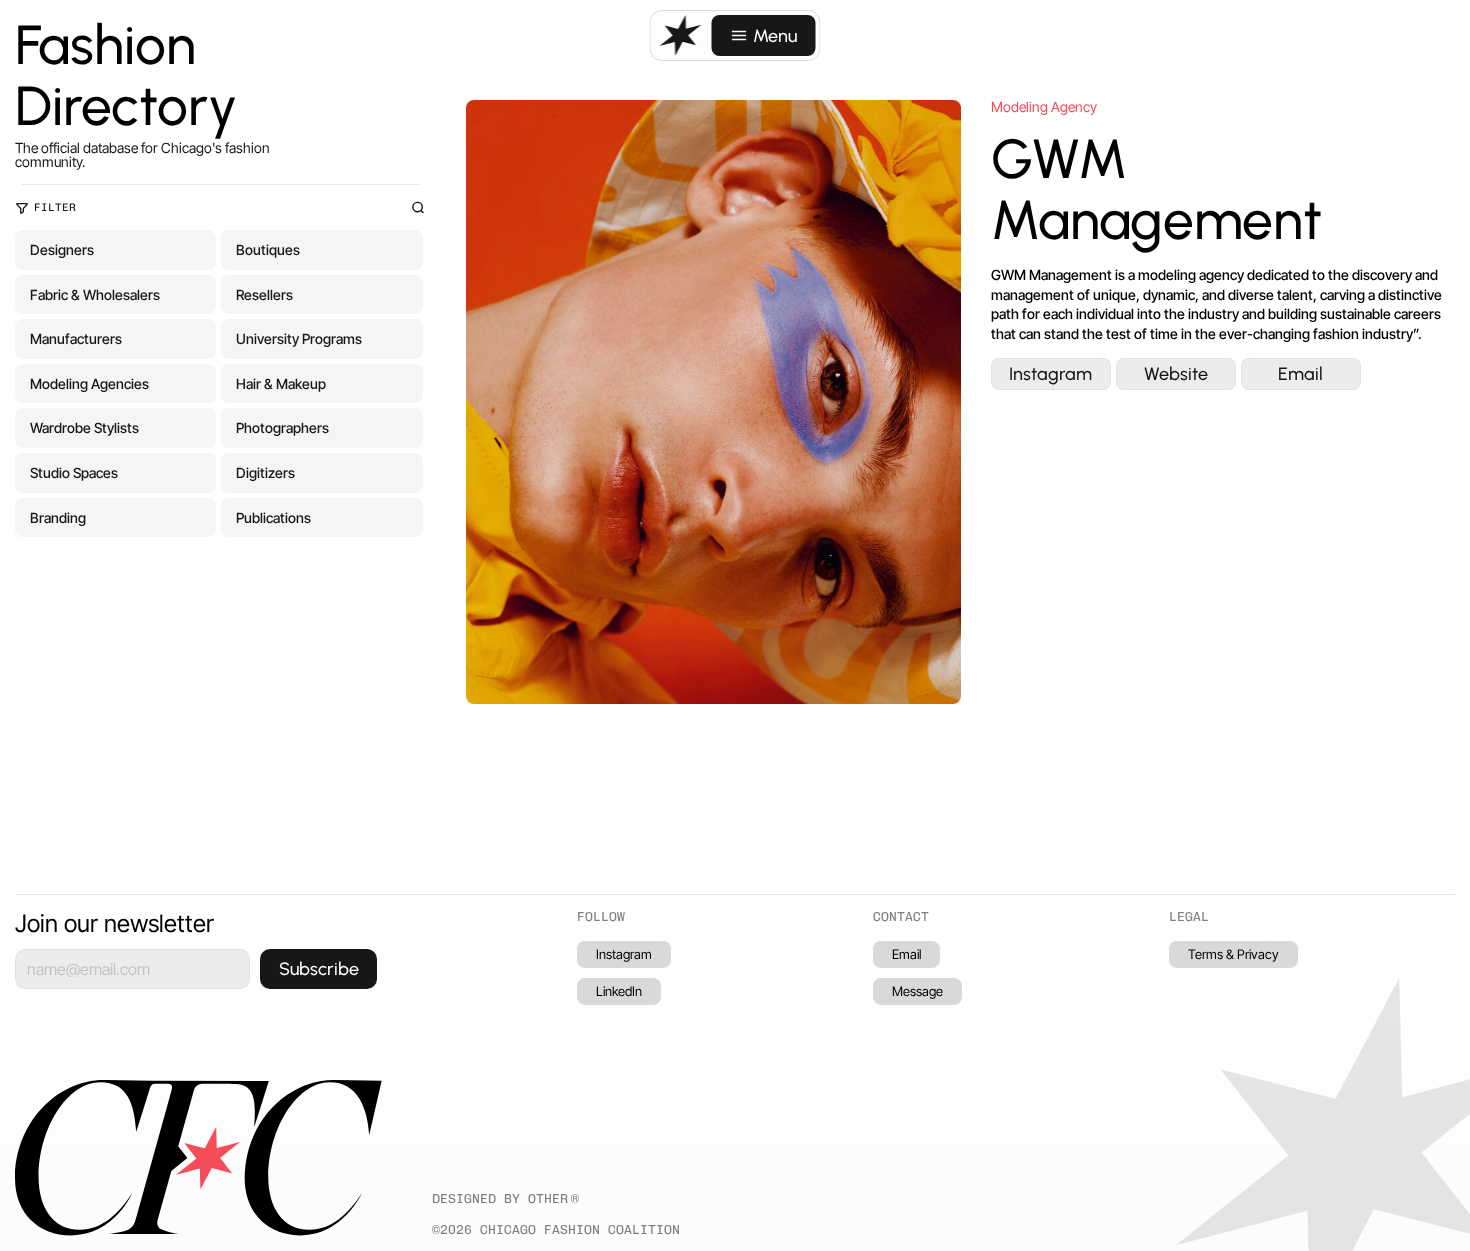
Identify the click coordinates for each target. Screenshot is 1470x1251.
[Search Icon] (418, 207)
